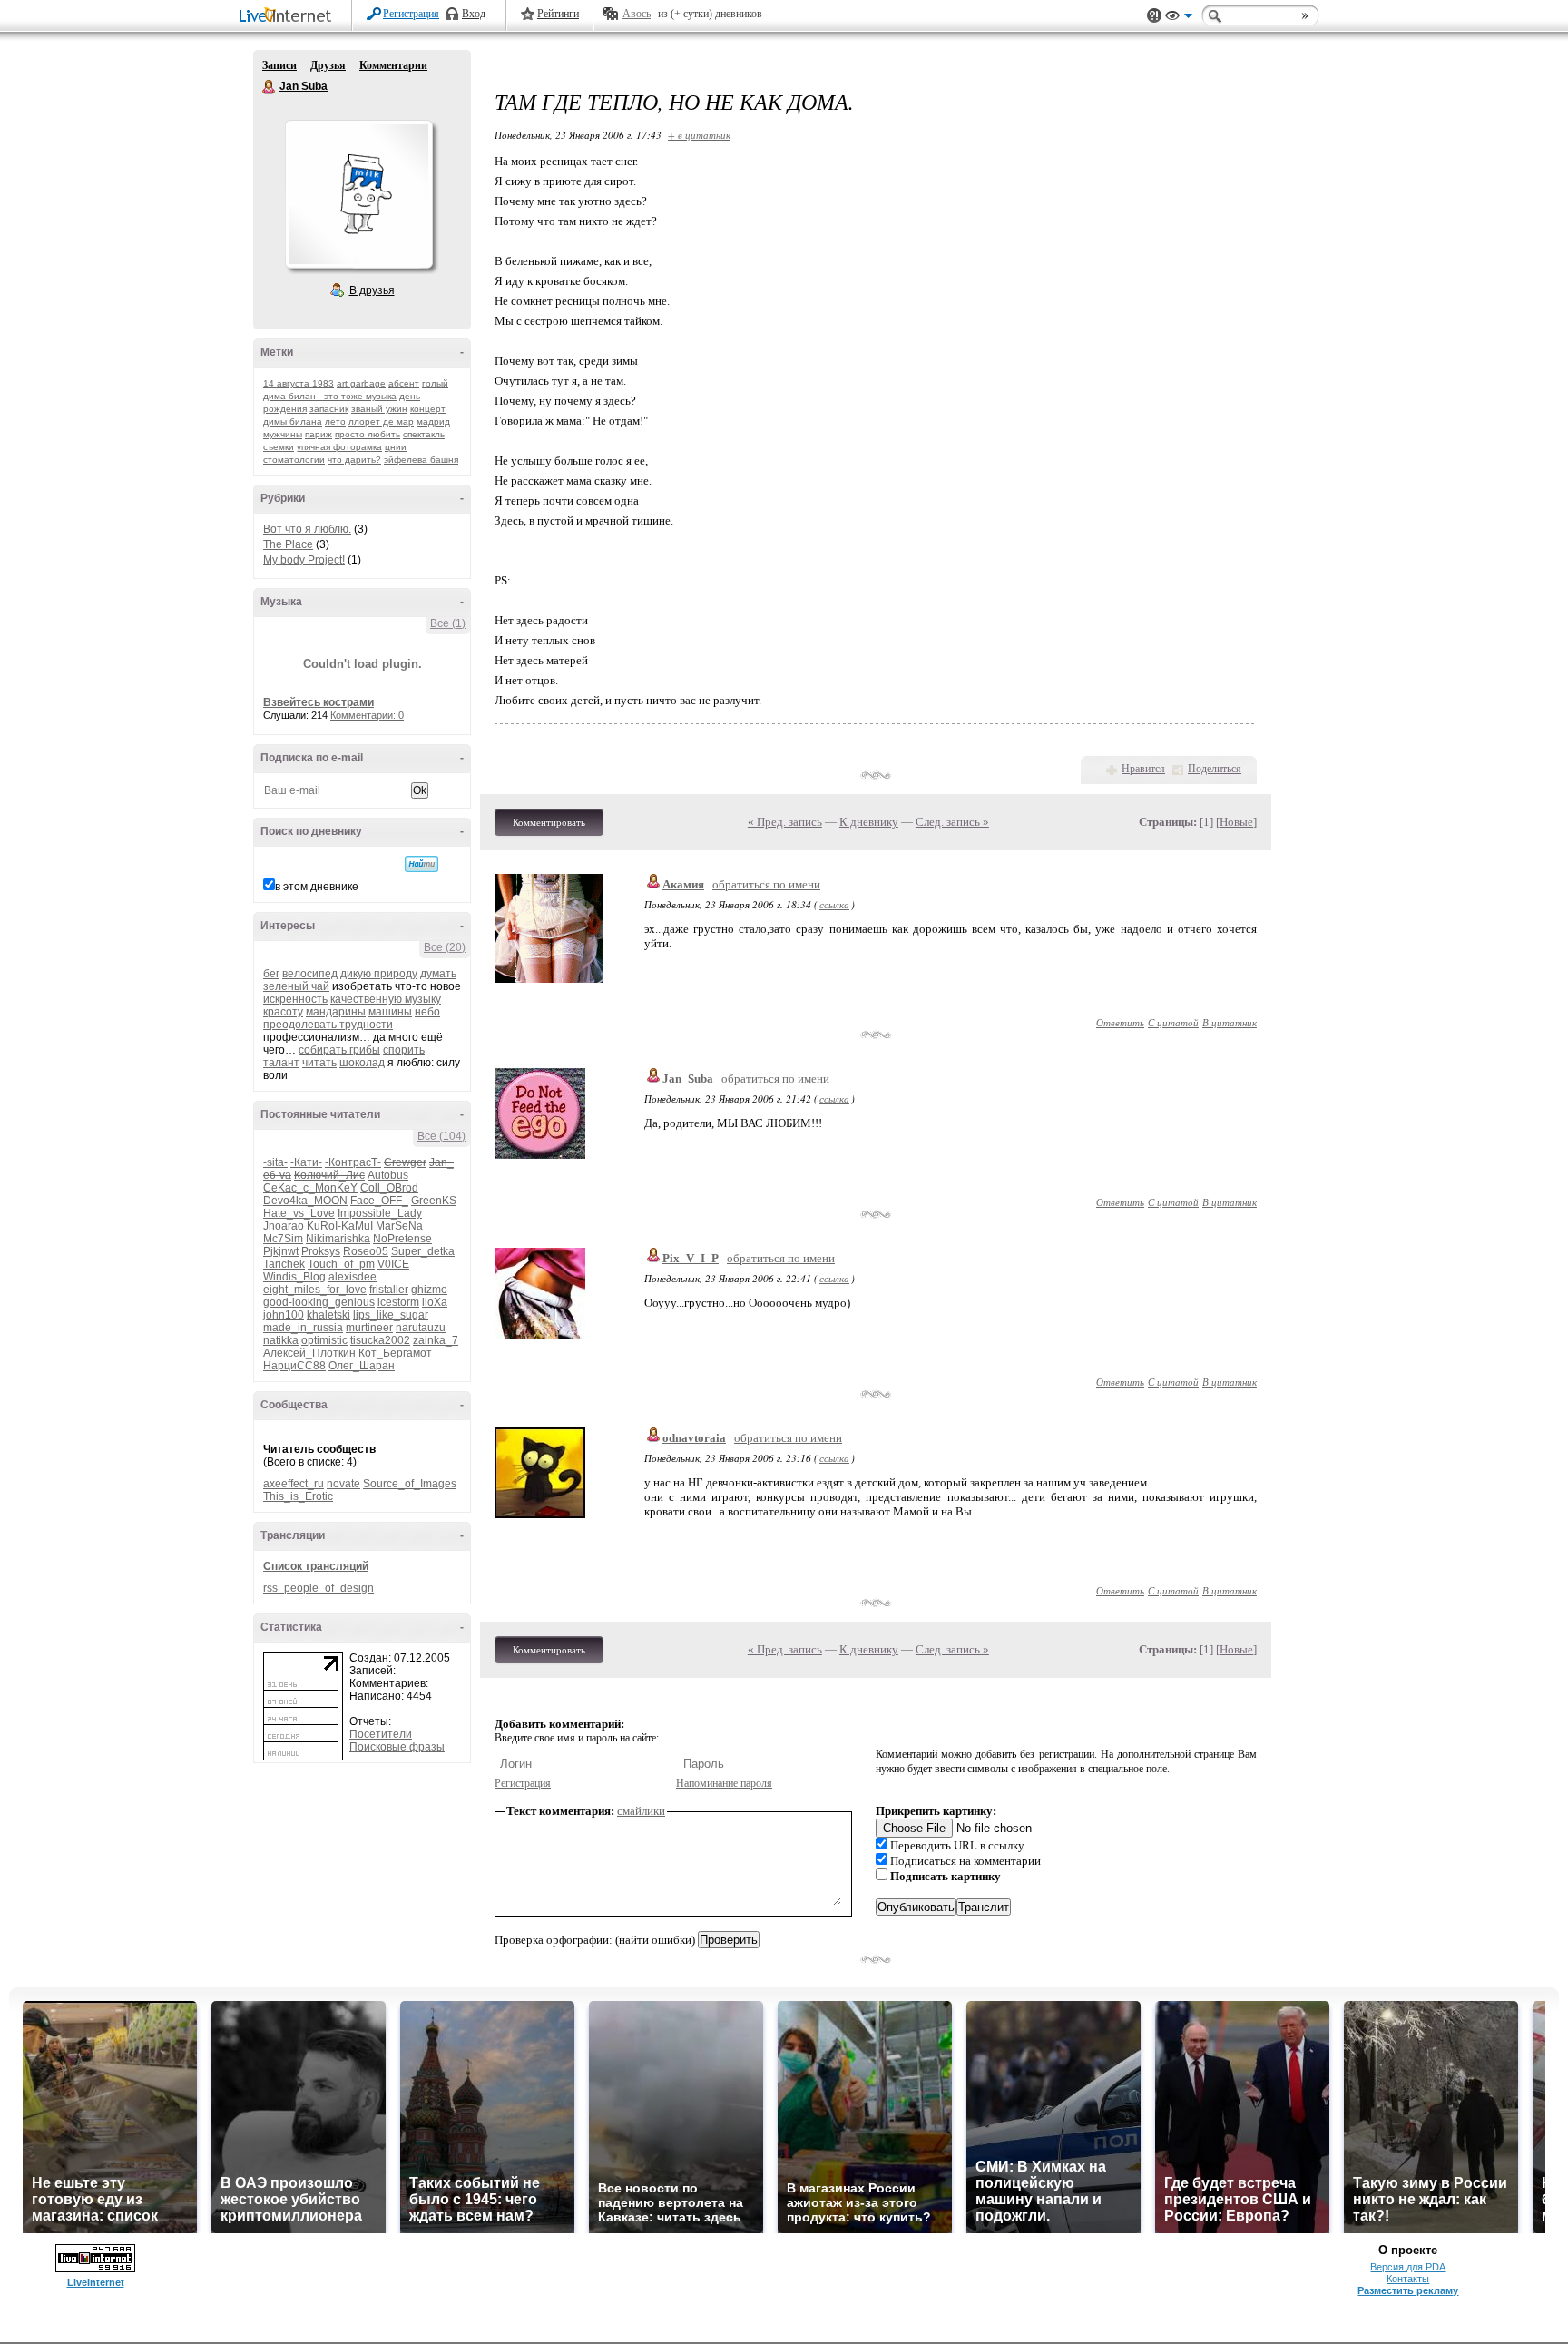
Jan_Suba (688, 1079)
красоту (283, 1012)
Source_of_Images (410, 1484)
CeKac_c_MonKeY (310, 1188)
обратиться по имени (766, 884)
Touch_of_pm (341, 1264)
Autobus (388, 1175)
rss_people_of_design (318, 1588)
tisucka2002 (380, 1340)
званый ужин (379, 409)
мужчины (283, 434)
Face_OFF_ (379, 1201)
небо (427, 1012)
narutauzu (421, 1328)
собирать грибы (339, 1050)
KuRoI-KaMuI (340, 1226)
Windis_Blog (294, 1277)
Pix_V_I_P (691, 1258)
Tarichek (284, 1264)
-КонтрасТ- (353, 1162)
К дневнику (869, 822)
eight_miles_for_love (315, 1290)
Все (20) (445, 947)
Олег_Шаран (362, 1366)
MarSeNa (399, 1226)
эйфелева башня (421, 460)
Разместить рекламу (1408, 2290)
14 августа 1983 (299, 383)
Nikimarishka (338, 1239)
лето (335, 422)
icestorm (398, 1302)
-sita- (275, 1162)
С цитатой (1173, 1022)
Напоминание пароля (724, 1783)
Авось (637, 14)
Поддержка (1154, 16)
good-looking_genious (319, 1302)
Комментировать (549, 822)
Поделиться (1215, 769)
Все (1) (448, 623)
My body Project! (304, 560)
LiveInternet (289, 17)
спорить (404, 1050)
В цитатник (1230, 1022)
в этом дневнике (317, 887)
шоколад (362, 1063)
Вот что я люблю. (307, 529)
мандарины (336, 1012)
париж (318, 434)
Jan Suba (269, 87)
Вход (474, 14)
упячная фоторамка (339, 447)
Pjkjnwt (281, 1251)
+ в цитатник (699, 135)
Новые (1236, 822)
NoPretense (402, 1239)
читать (319, 1063)
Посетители (381, 1734)
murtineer (369, 1328)
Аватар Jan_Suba (358, 194)
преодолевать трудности (328, 1025)
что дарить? (354, 460)
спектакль (424, 434)
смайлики (641, 1811)
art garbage (361, 383)
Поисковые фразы (397, 1747)
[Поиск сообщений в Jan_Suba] (421, 864)
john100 (284, 1315)
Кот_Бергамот (395, 1353)
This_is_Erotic (298, 1496)
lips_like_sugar (391, 1315)
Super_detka (423, 1251)
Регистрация (411, 14)
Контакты (1408, 2279)
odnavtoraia (694, 1438)
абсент (404, 383)
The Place (288, 544)
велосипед (310, 974)
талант (281, 1063)
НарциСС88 (294, 1366)
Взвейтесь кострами (318, 702)
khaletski (328, 1315)
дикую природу (379, 974)
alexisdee (353, 1277)
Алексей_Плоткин (309, 1353)
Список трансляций (316, 1566)
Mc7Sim (283, 1239)
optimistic (324, 1340)
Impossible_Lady (380, 1213)
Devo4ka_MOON (305, 1201)
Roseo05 (366, 1251)
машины (390, 1012)
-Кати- (306, 1162)
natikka (281, 1340)
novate (343, 1484)
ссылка (834, 904)
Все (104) (441, 1136)
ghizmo (429, 1290)
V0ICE (393, 1264)
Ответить (1120, 1022)
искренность (295, 999)
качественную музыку (386, 999)
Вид (1179, 18)
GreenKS (434, 1201)
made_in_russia (303, 1328)
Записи (279, 65)
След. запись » (952, 822)
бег (271, 974)
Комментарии (393, 65)
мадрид (433, 422)
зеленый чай (296, 986)
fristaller (389, 1290)
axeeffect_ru (294, 1484)
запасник (329, 409)
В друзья (372, 290)
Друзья (328, 65)
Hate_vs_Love (299, 1213)
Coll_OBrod (389, 1188)
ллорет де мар (381, 422)
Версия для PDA (1408, 2267)
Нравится (1143, 769)
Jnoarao (284, 1226)
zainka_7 (436, 1340)
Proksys (321, 1251)
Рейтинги (558, 14)
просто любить (367, 434)
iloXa (435, 1302)
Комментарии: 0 (367, 715)
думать (438, 974)
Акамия (683, 884)
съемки (279, 447)
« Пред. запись (785, 822)
